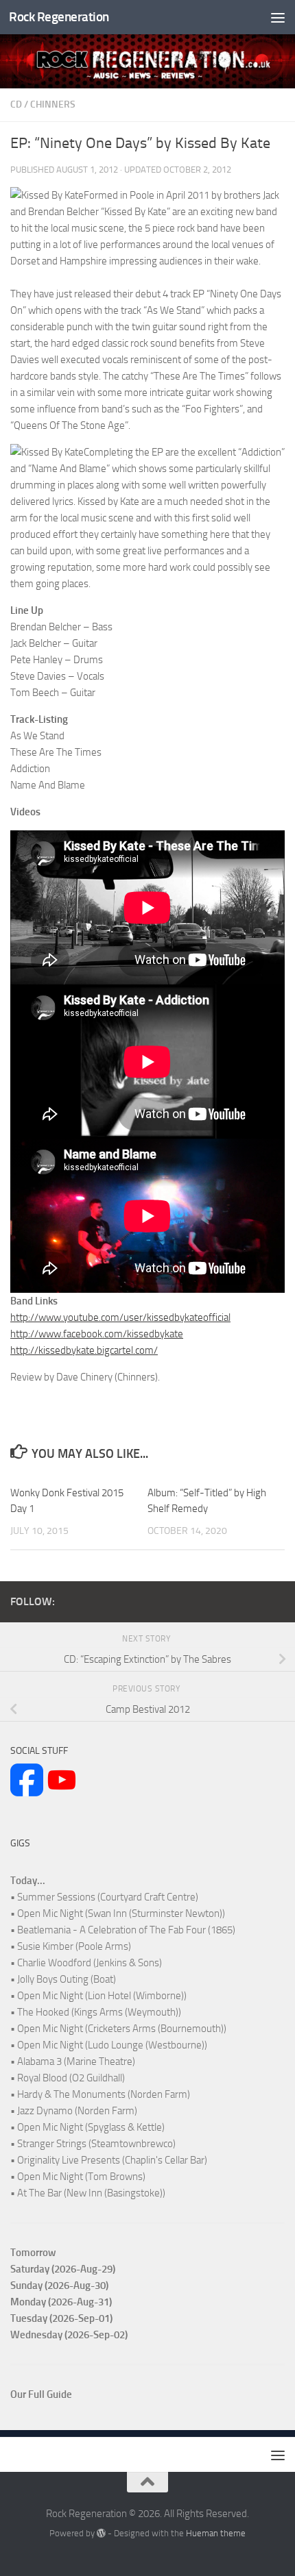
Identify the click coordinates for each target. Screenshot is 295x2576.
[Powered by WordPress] (101, 2533)
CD (16, 104)
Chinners (53, 104)
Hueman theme (216, 2533)
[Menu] (278, 17)
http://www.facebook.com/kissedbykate (97, 1334)
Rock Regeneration (59, 17)
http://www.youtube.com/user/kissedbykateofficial (120, 1317)
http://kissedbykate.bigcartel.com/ (84, 1350)
